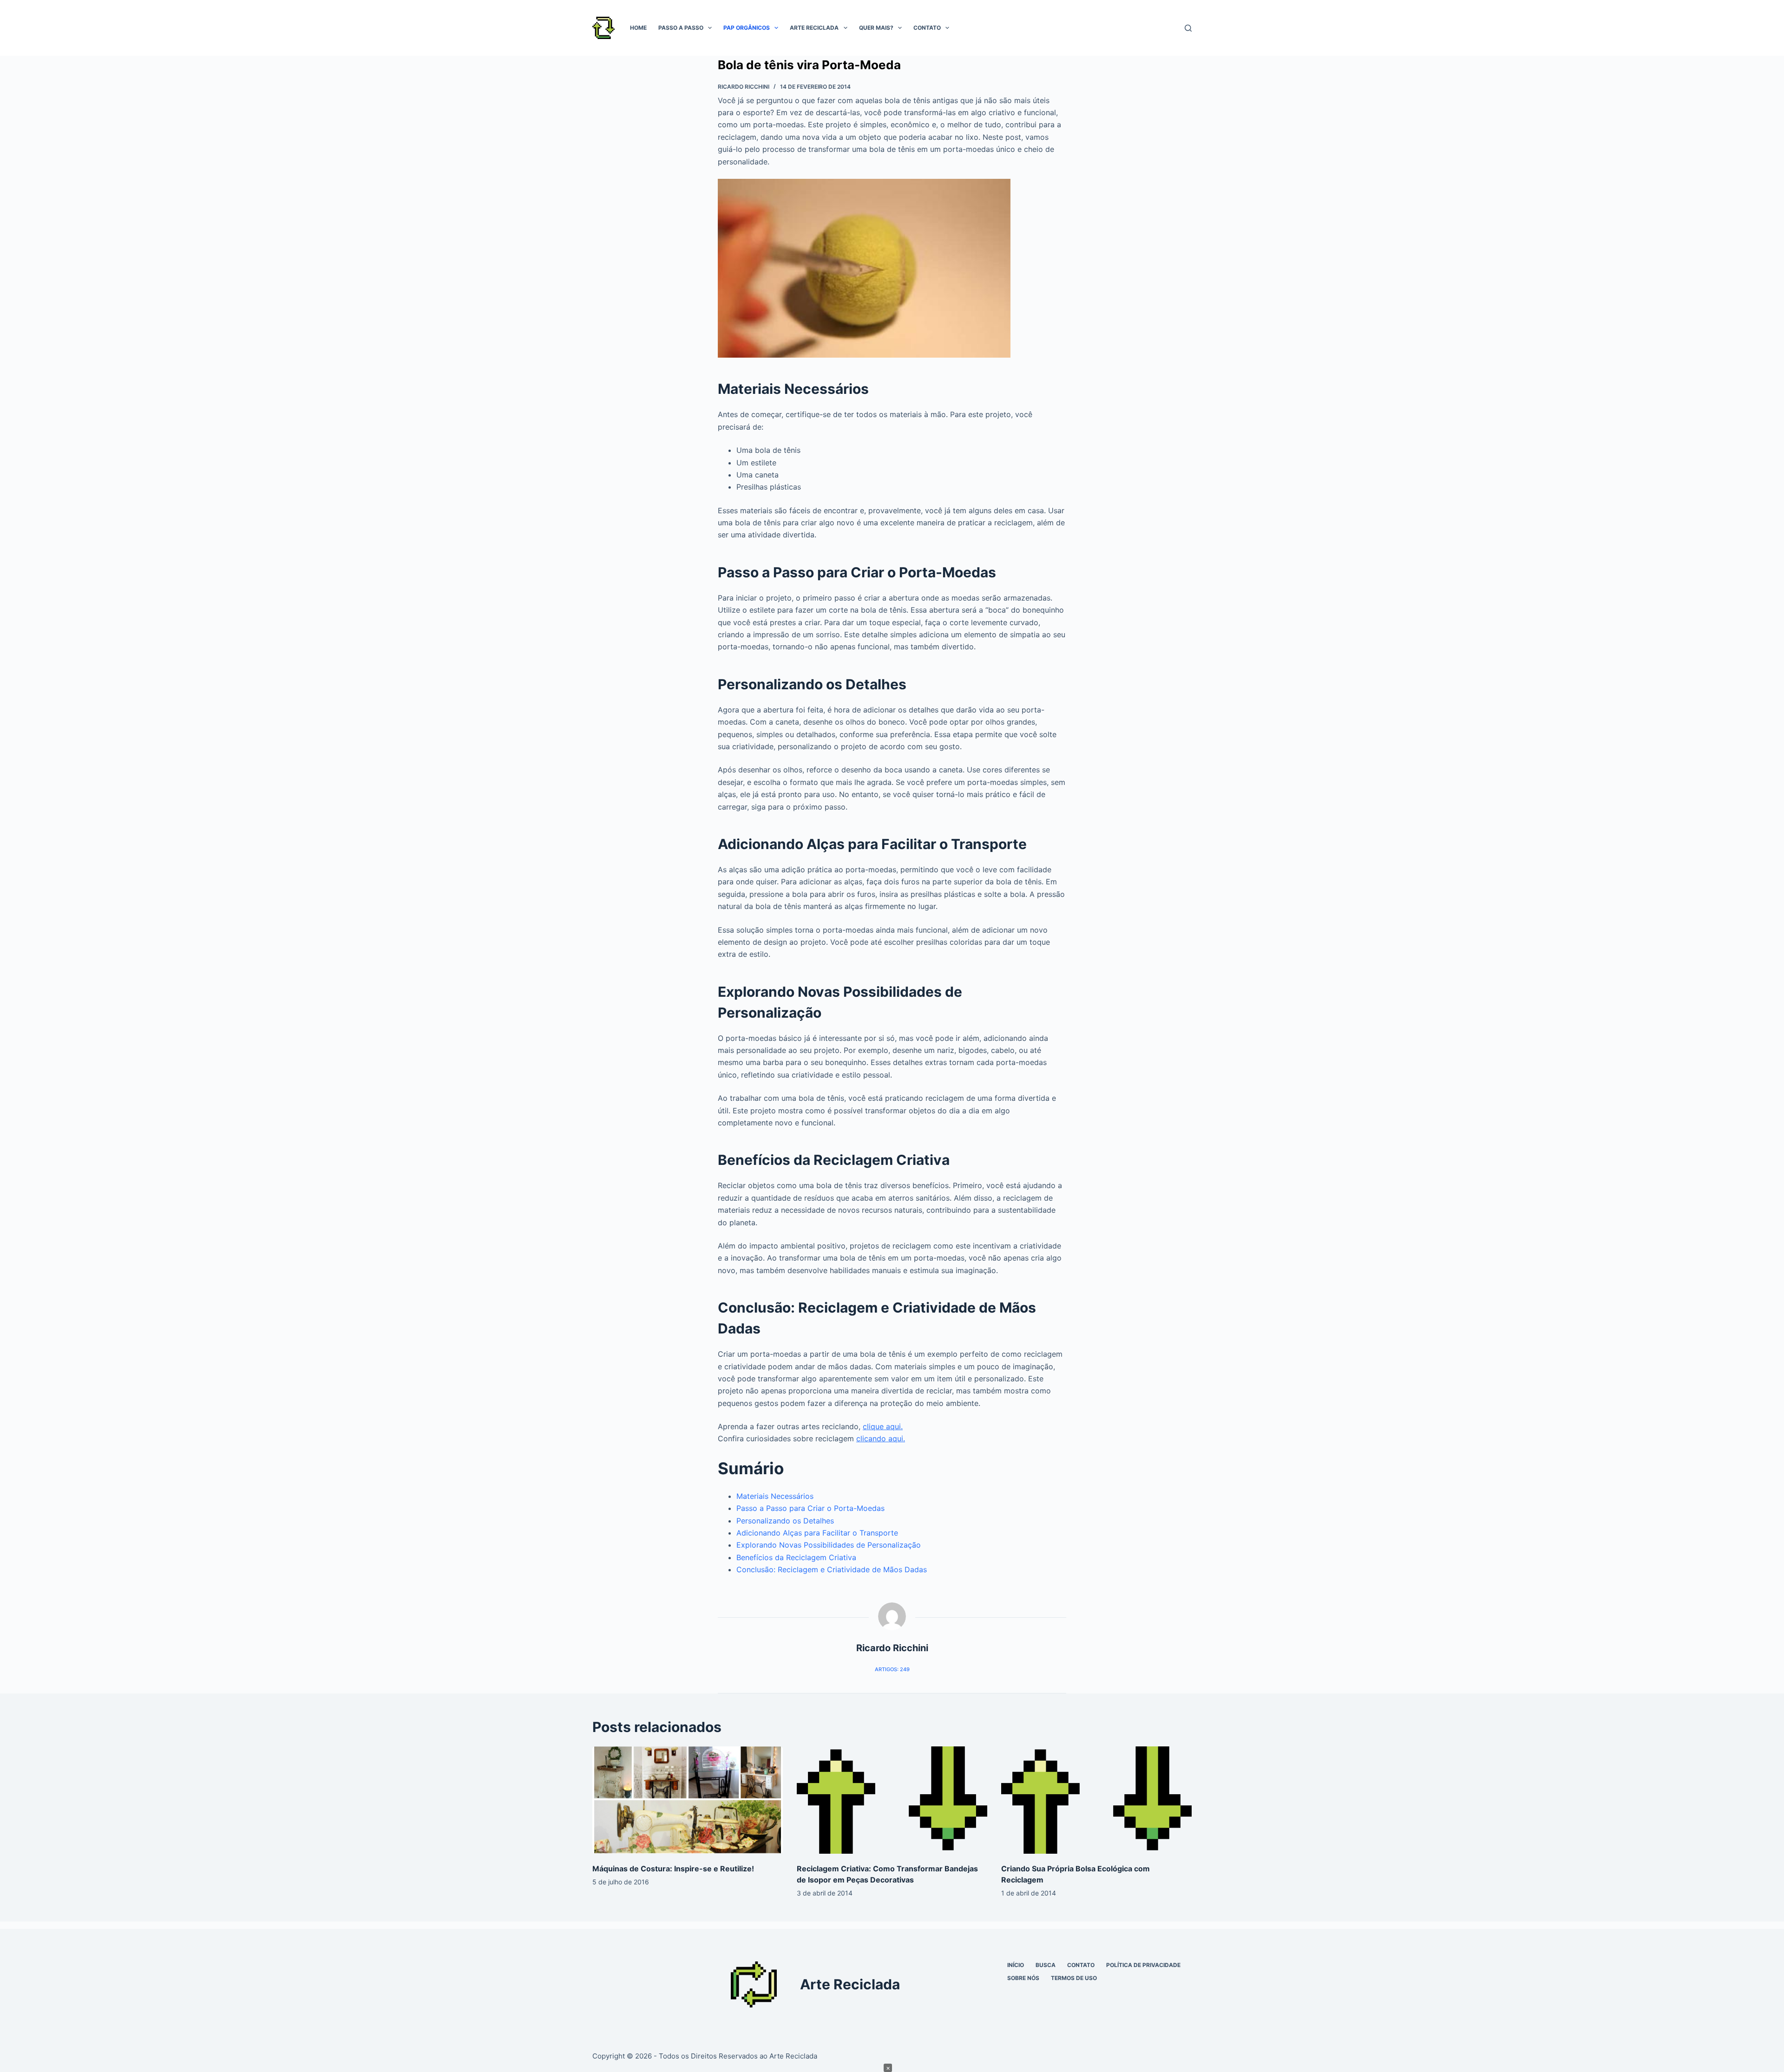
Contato (927, 28)
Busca (1046, 1965)
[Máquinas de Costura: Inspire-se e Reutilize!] (688, 1800)
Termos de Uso (1074, 1978)
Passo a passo (681, 28)
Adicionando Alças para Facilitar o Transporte (817, 1533)
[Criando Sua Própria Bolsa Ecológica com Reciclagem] (1096, 1800)
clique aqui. (883, 1426)
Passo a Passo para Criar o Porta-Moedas (810, 1508)
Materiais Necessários (775, 1496)
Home (638, 28)
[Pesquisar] (1188, 28)
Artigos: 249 (892, 1669)
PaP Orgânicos (747, 28)
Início (1016, 1965)
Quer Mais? (876, 28)
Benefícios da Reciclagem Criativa (796, 1557)
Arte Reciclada (814, 28)
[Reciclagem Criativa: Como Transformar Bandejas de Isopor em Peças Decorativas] (892, 1800)
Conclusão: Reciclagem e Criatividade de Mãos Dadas (832, 1569)
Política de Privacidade (1143, 1965)
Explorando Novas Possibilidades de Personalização (829, 1545)
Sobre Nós (1023, 1978)
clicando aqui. (881, 1438)
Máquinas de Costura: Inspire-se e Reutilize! (673, 1869)
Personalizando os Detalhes (785, 1521)
